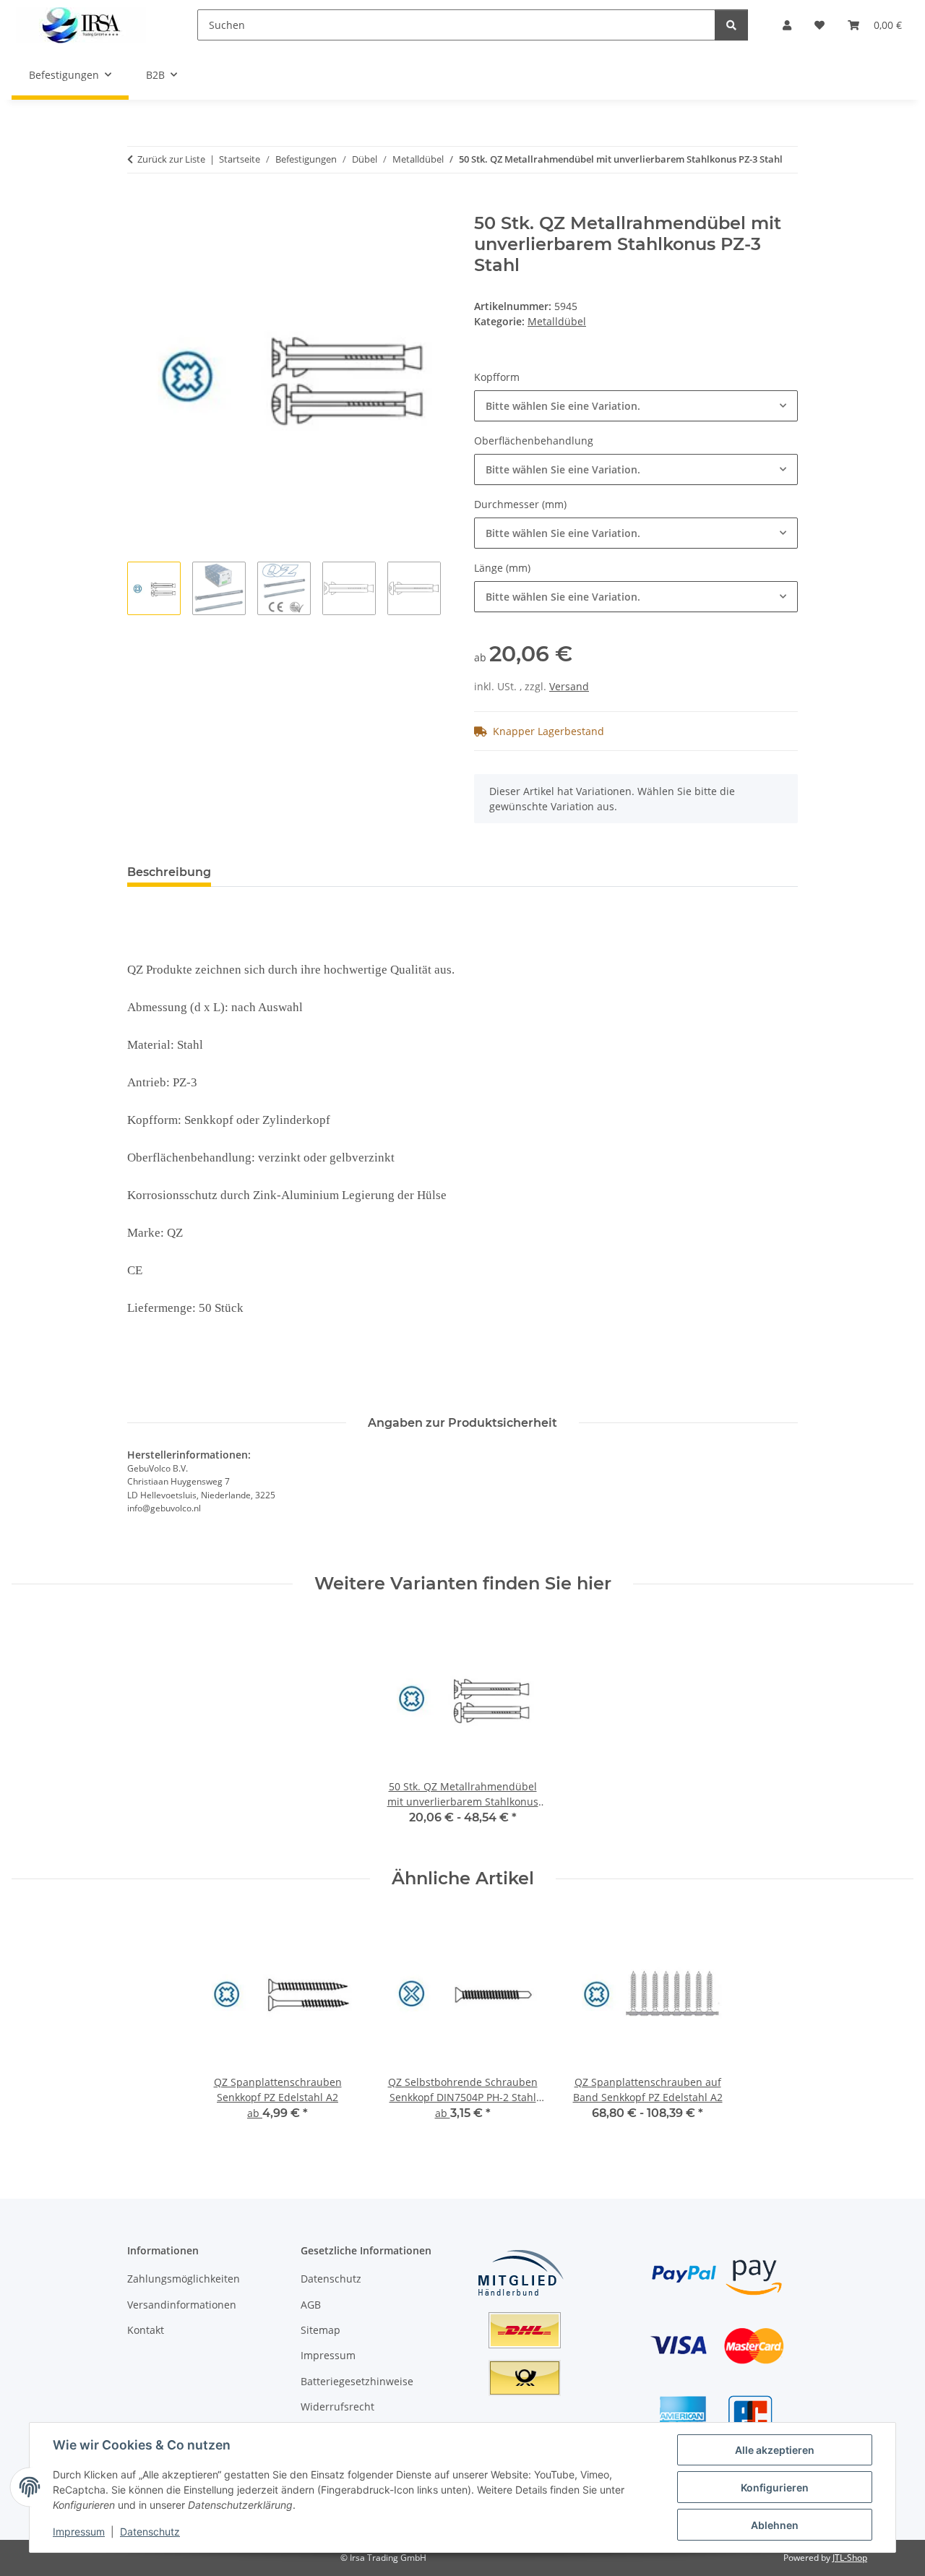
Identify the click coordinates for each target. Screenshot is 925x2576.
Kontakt (146, 2330)
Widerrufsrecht (337, 2407)
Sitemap (320, 2330)
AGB (311, 2305)
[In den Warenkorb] (139, 205)
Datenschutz (150, 2532)
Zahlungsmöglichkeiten (184, 2279)
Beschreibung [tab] (169, 872)
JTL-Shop (850, 2558)
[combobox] (636, 406)
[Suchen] (731, 25)
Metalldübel (557, 321)
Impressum (79, 2532)
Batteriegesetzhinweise (357, 2381)
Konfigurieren (775, 2487)
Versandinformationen (182, 2305)
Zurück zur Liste (171, 159)
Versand (569, 686)
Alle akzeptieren (775, 2450)
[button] (787, 25)
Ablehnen (775, 2525)
